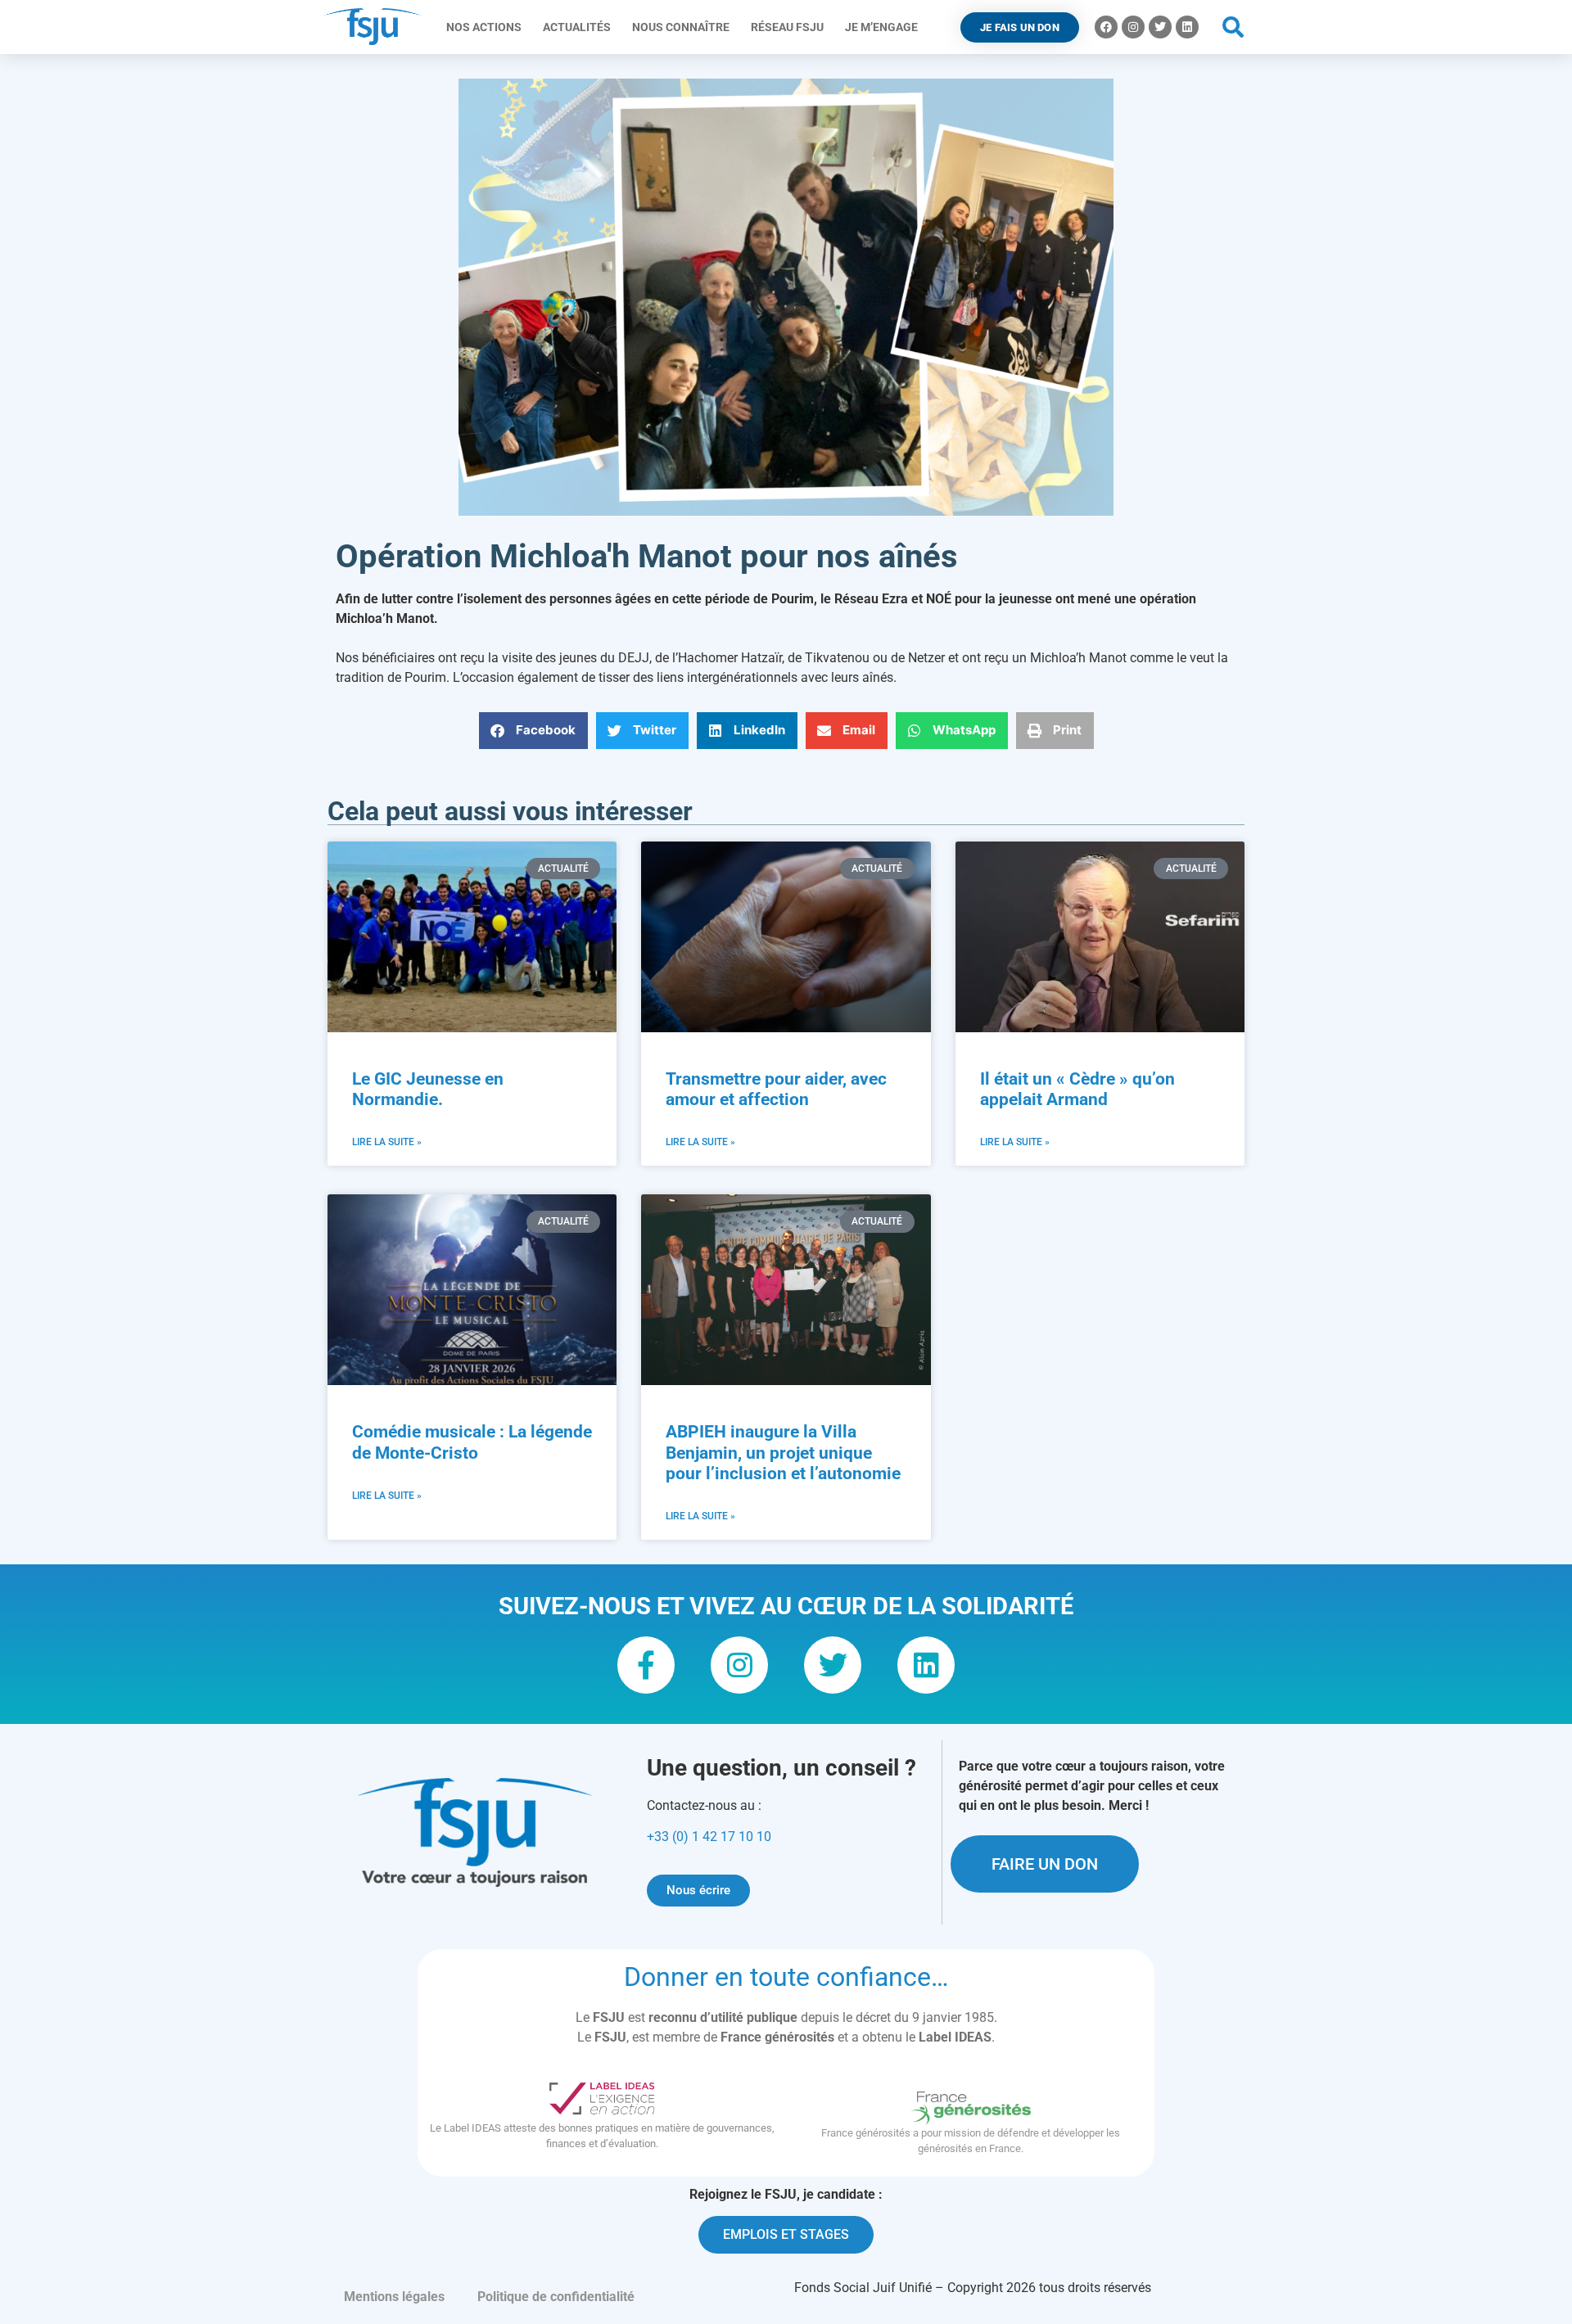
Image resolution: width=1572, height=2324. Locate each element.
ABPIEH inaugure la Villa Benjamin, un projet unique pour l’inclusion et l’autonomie (783, 1452)
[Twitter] (1160, 27)
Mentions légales (394, 2297)
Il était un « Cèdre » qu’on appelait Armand (1077, 1089)
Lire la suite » (387, 1142)
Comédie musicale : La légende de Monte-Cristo (472, 1442)
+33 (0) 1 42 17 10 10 (709, 1837)
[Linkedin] (1187, 27)
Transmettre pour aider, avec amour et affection (776, 1089)
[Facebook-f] (646, 1665)
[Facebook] (1106, 27)
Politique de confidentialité (556, 2297)
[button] (1233, 27)
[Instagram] (1133, 27)
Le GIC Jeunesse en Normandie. (428, 1089)
